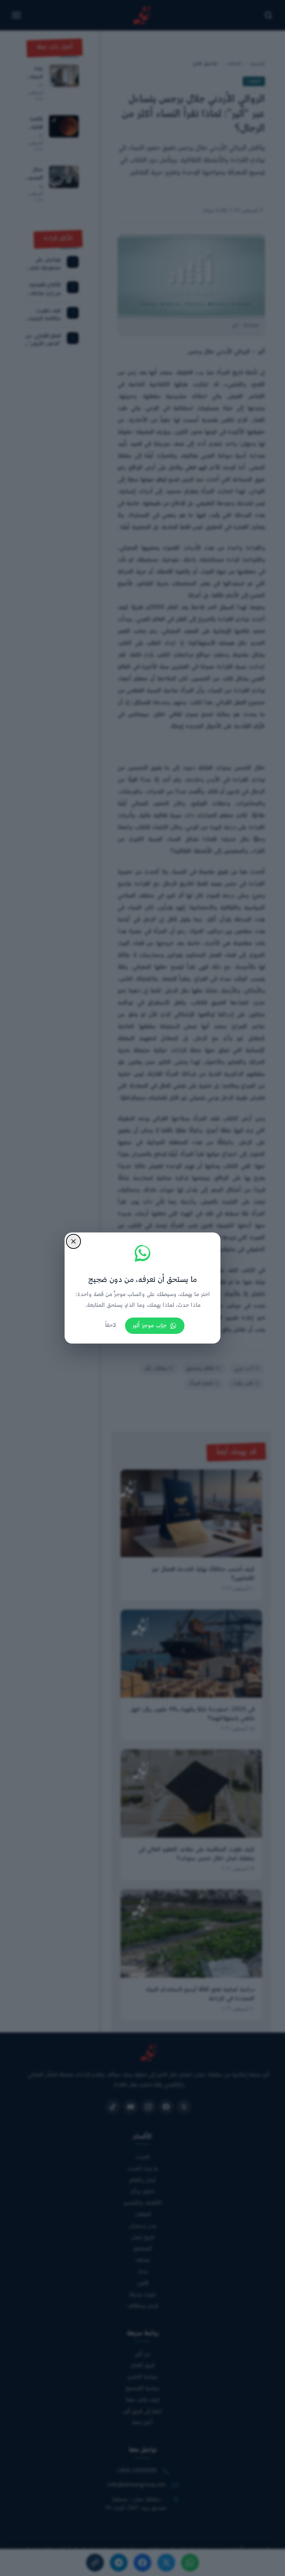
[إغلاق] (73, 1241)
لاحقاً (111, 1326)
